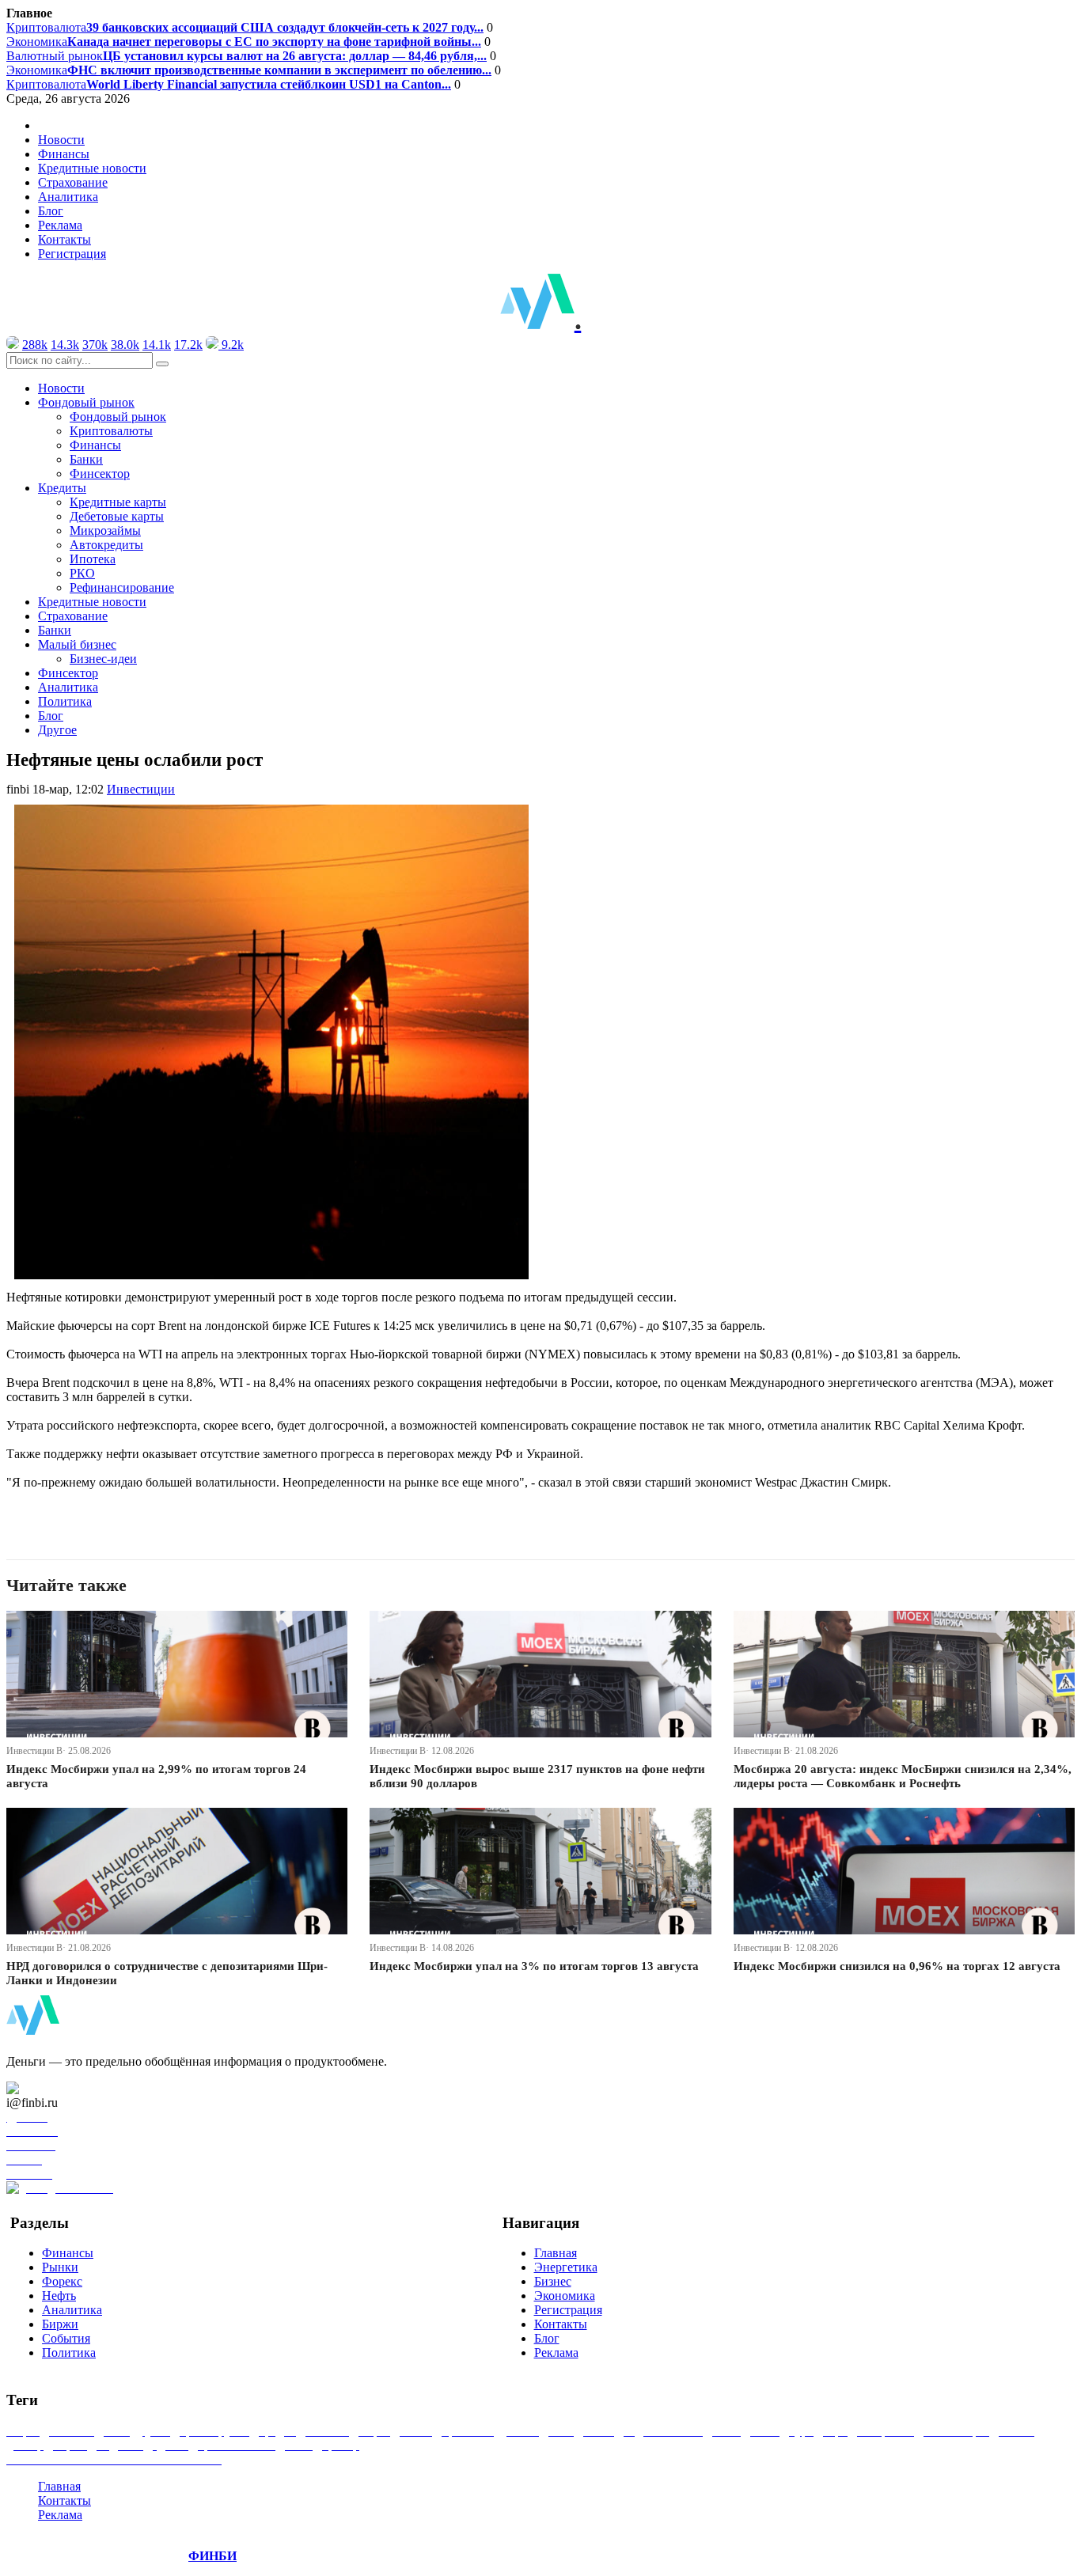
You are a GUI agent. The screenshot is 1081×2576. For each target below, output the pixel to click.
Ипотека (93, 559)
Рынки (60, 2267)
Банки (86, 459)
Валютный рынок (247, 56)
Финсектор (100, 474)
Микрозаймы (105, 530)
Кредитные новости (92, 168)
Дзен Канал (57, 2088)
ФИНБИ (212, 2556)
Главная (556, 2253)
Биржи (60, 2324)
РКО (82, 573)
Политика (65, 701)
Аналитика (68, 197)
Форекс (62, 2281)
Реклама (60, 225)
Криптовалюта (245, 27)
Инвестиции (141, 789)
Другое (57, 730)
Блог (51, 211)
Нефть (59, 2296)
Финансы (64, 154)
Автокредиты (106, 545)
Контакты (64, 239)
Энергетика (566, 2267)
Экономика (244, 42)
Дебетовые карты (117, 516)
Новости (61, 140)
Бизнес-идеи (103, 659)
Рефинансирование (122, 587)
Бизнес (553, 2281)
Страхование (73, 182)
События (66, 2338)
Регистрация (72, 254)
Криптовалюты (111, 431)
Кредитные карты (118, 502)
